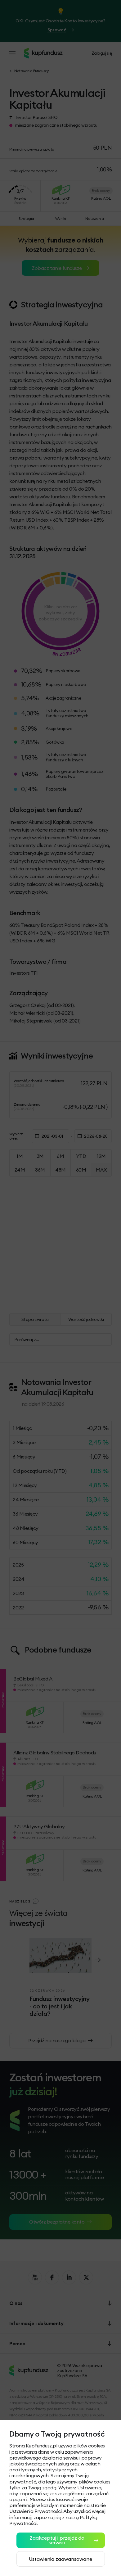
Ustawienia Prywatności (35, 2511)
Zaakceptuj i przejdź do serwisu (57, 2540)
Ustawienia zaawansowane (60, 2559)
